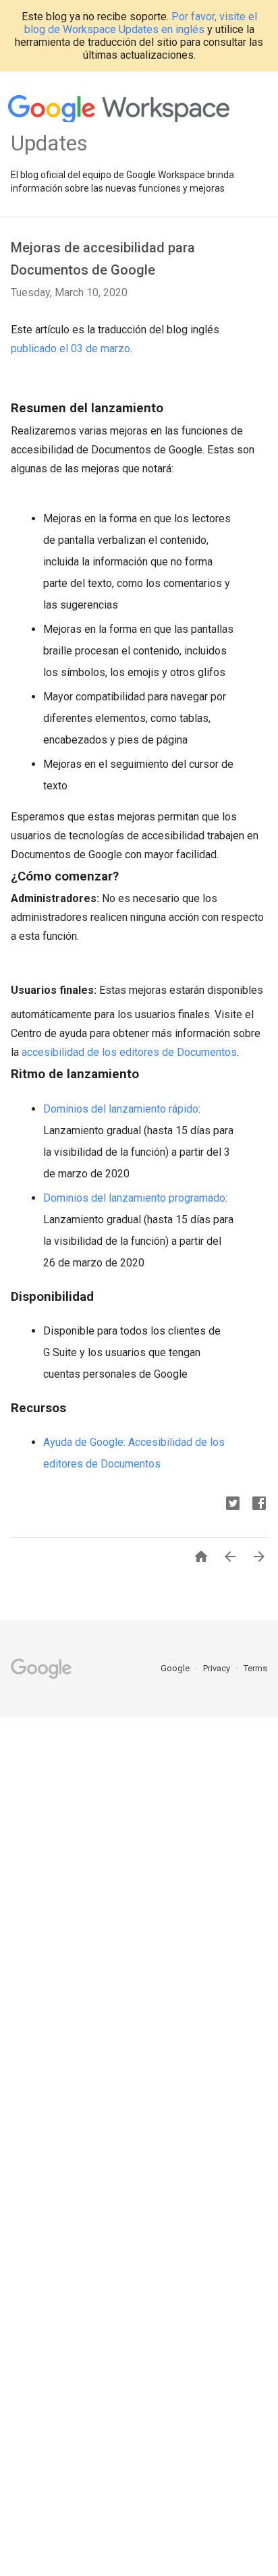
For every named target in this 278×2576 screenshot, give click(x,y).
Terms (255, 1668)
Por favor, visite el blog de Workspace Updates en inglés (141, 23)
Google (176, 1668)
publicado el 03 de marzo (71, 348)
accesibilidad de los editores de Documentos (129, 1052)
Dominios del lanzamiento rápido (121, 1109)
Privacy (218, 1668)
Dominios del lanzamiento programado (134, 1198)
